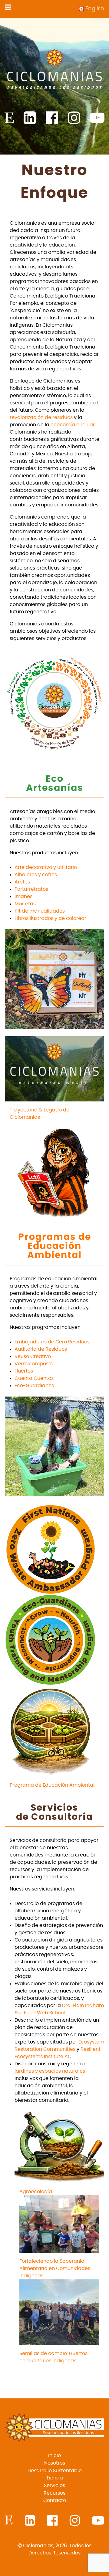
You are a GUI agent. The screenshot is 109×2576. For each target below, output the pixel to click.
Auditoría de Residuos (41, 1349)
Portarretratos (31, 889)
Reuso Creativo (33, 1356)
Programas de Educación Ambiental (55, 1246)
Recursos (54, 2493)
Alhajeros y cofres (36, 875)
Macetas (25, 904)
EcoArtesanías (55, 784)
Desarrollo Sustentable (55, 2471)
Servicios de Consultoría (54, 1812)
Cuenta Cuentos (34, 1378)
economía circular (73, 425)
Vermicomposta (34, 1364)
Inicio (54, 2455)
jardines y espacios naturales (50, 2071)
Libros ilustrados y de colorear (50, 918)
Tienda (55, 2478)
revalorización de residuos (41, 417)
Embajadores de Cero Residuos (52, 1342)
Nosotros (55, 2463)
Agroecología (36, 2192)
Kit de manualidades (40, 911)
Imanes (23, 897)
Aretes (22, 882)
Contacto (55, 2500)
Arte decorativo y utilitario (46, 867)
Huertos (24, 1371)
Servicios (54, 2486)
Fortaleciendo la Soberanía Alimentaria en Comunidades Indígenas (55, 2268)
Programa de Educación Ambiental (52, 1785)
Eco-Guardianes (34, 1386)
